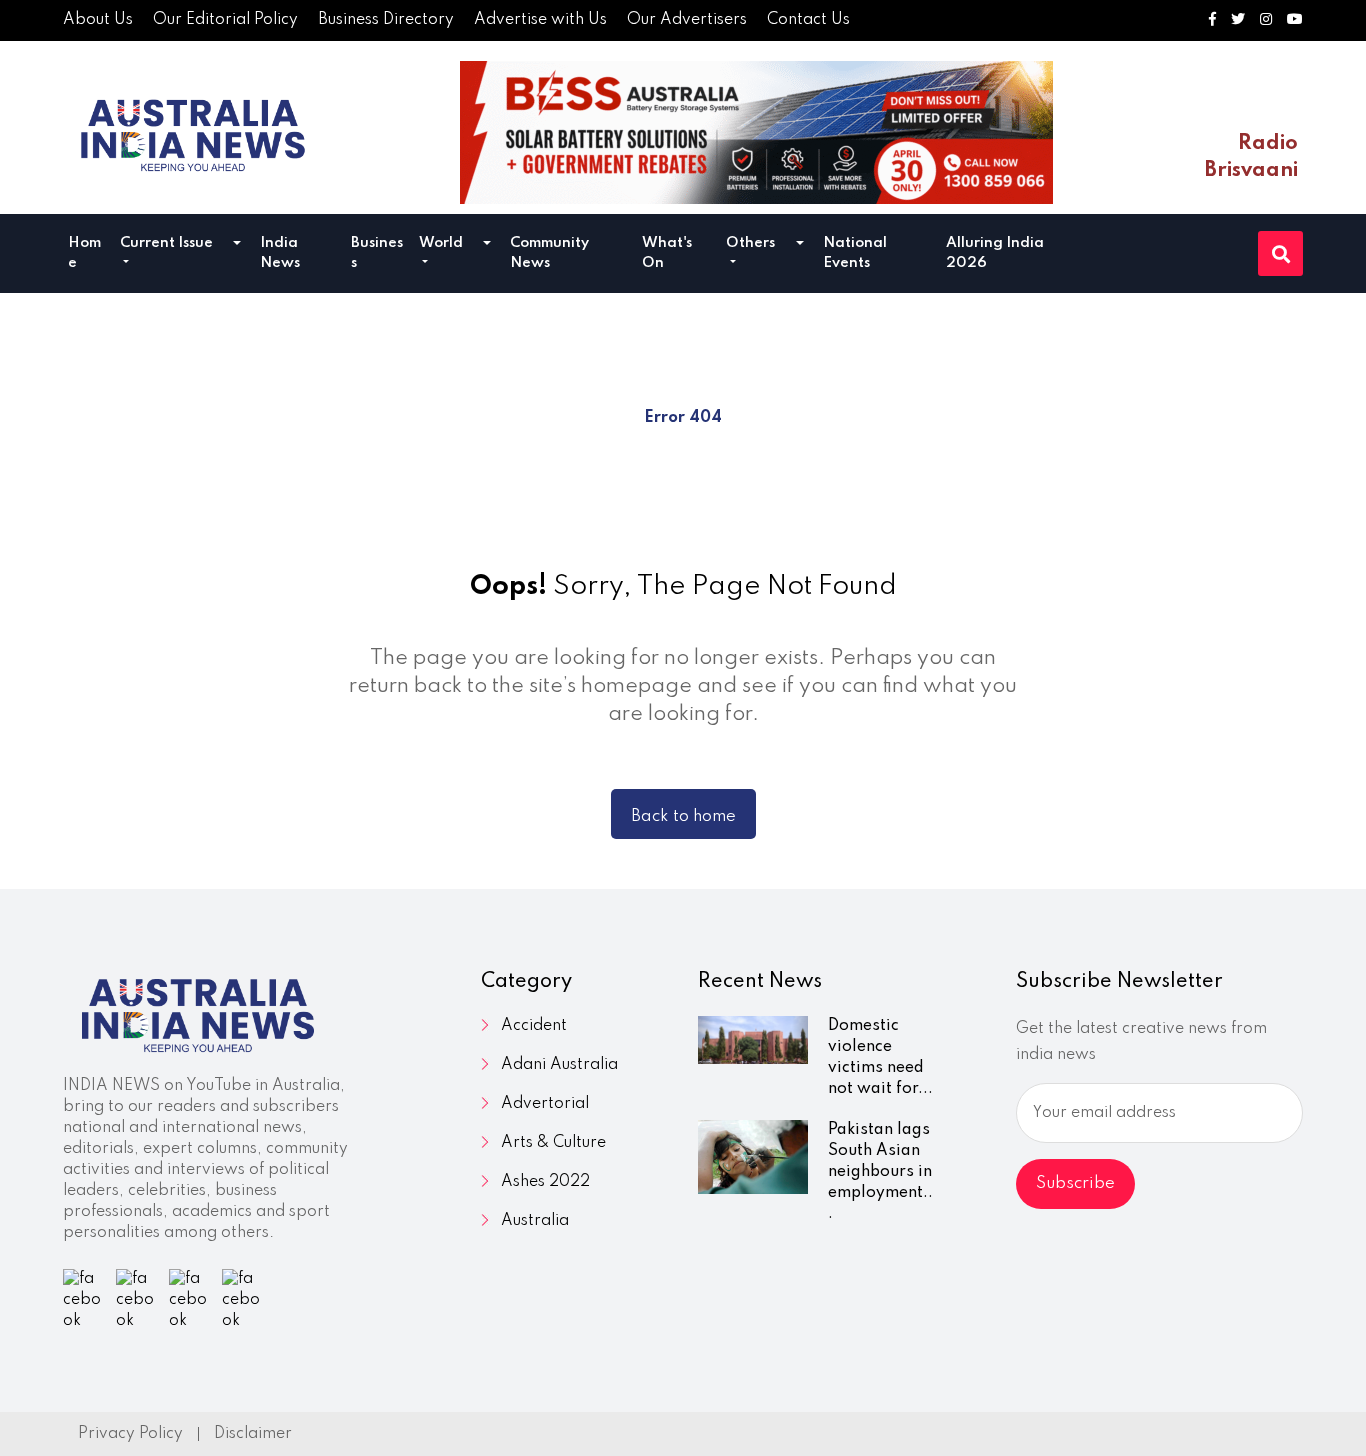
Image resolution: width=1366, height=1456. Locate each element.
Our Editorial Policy (225, 20)
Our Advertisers (687, 20)
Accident (534, 1026)
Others (750, 243)
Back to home (683, 816)
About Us (98, 20)
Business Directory (386, 20)
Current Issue (166, 243)
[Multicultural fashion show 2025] (756, 132)
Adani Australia (559, 1065)
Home (84, 253)
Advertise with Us (540, 20)
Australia (535, 1221)
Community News (549, 253)
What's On (667, 253)
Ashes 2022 (545, 1182)
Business (377, 253)
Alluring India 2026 (995, 253)
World (441, 243)
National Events (855, 253)
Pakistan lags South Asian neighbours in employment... (880, 1172)
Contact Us (808, 20)
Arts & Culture (553, 1143)
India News (280, 253)
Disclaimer (253, 1434)
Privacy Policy (130, 1434)
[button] (237, 245)
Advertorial (545, 1104)
